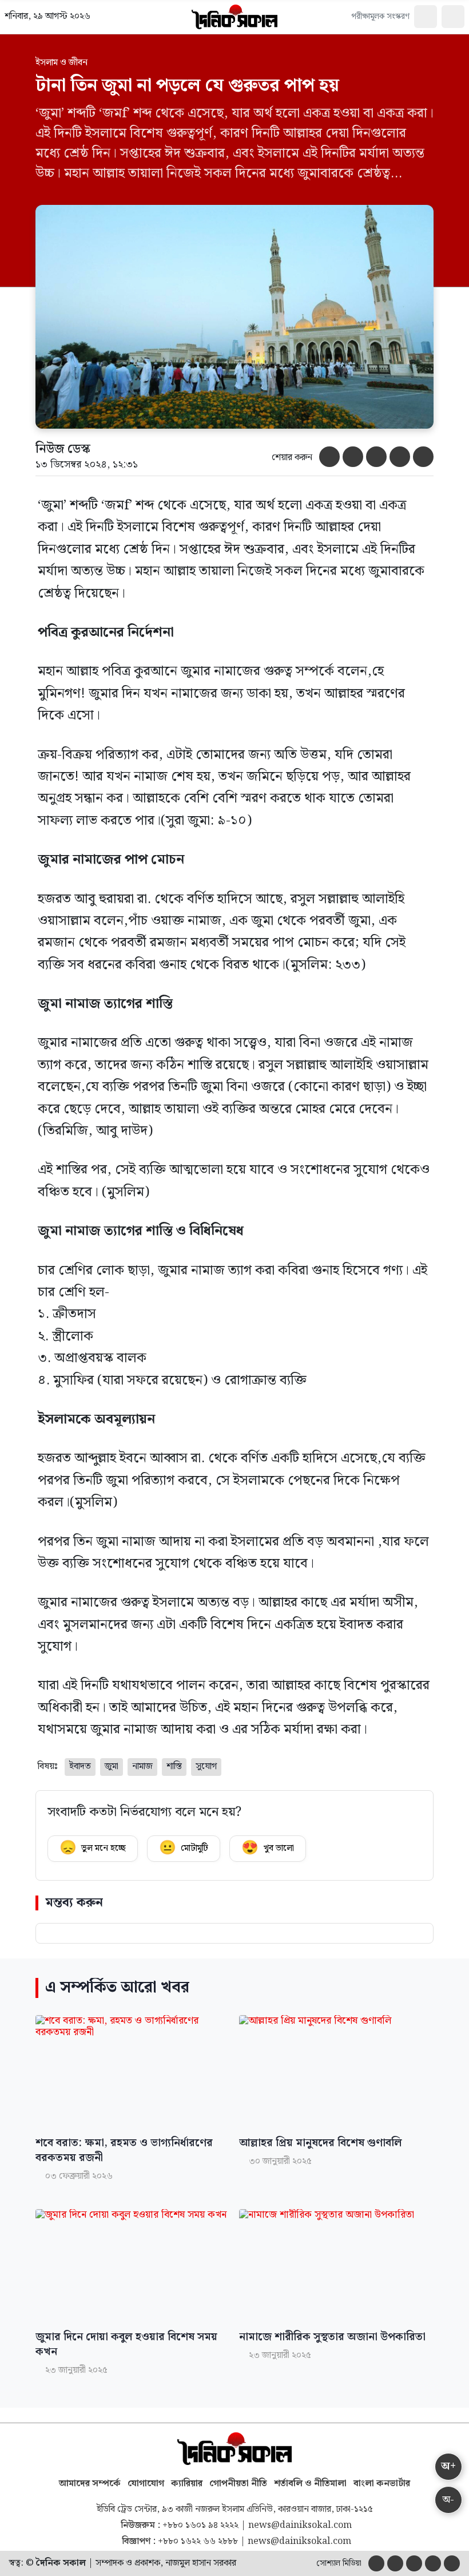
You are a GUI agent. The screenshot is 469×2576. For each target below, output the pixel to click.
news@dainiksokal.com (300, 2526)
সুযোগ (206, 1766)
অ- (448, 2500)
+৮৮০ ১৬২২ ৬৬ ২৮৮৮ (198, 2542)
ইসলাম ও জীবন (61, 63)
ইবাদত (80, 1766)
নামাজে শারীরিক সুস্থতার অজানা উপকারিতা (332, 2337)
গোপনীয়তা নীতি (238, 2484)
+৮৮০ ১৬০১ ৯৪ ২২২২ (200, 2526)
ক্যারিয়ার (187, 2484)
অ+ (448, 2466)
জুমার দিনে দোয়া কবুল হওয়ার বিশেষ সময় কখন (126, 2345)
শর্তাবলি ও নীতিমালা (310, 2484)
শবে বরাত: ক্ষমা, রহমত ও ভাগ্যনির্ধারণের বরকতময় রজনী (124, 2151)
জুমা (112, 1766)
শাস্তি (174, 1766)
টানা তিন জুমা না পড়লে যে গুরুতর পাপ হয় (187, 86)
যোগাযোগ (146, 2484)
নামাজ (142, 1766)
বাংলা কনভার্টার (382, 2484)
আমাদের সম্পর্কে (90, 2484)
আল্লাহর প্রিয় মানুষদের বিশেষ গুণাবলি (321, 2143)
